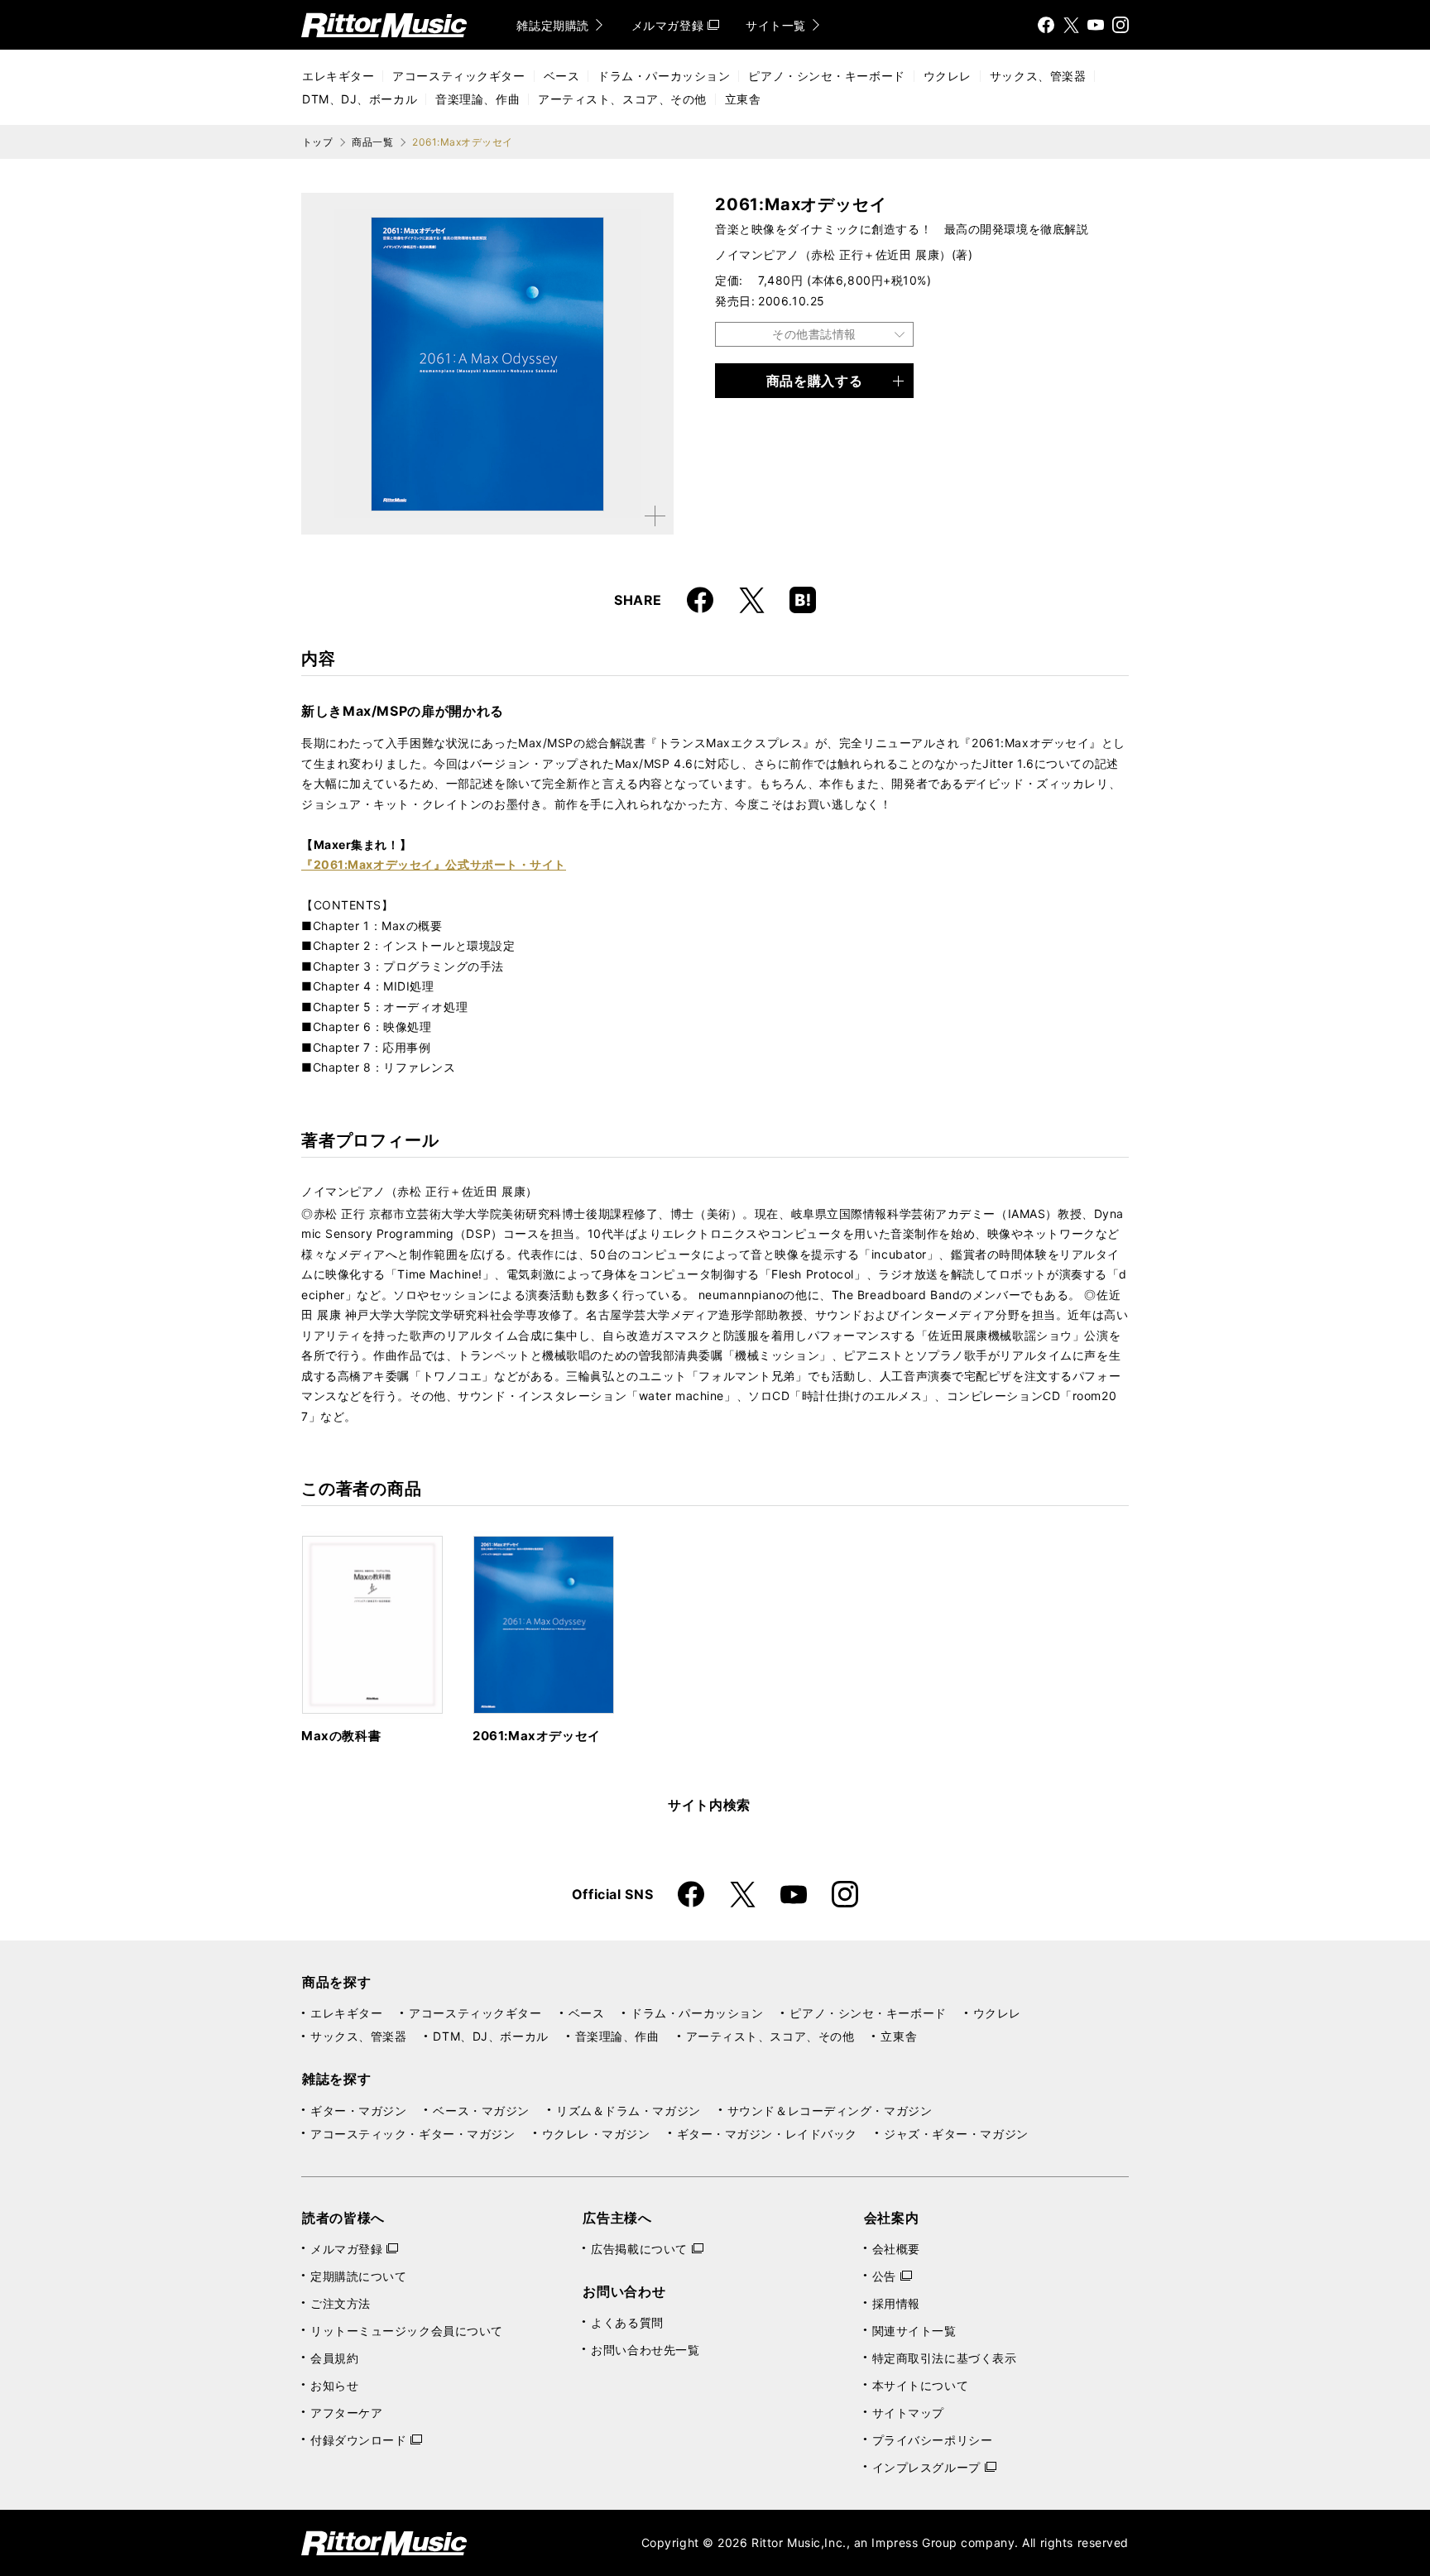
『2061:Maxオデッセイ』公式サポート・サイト (434, 864)
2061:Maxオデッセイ (537, 1736)
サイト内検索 (709, 1805)
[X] (1071, 25)
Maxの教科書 (341, 1736)
